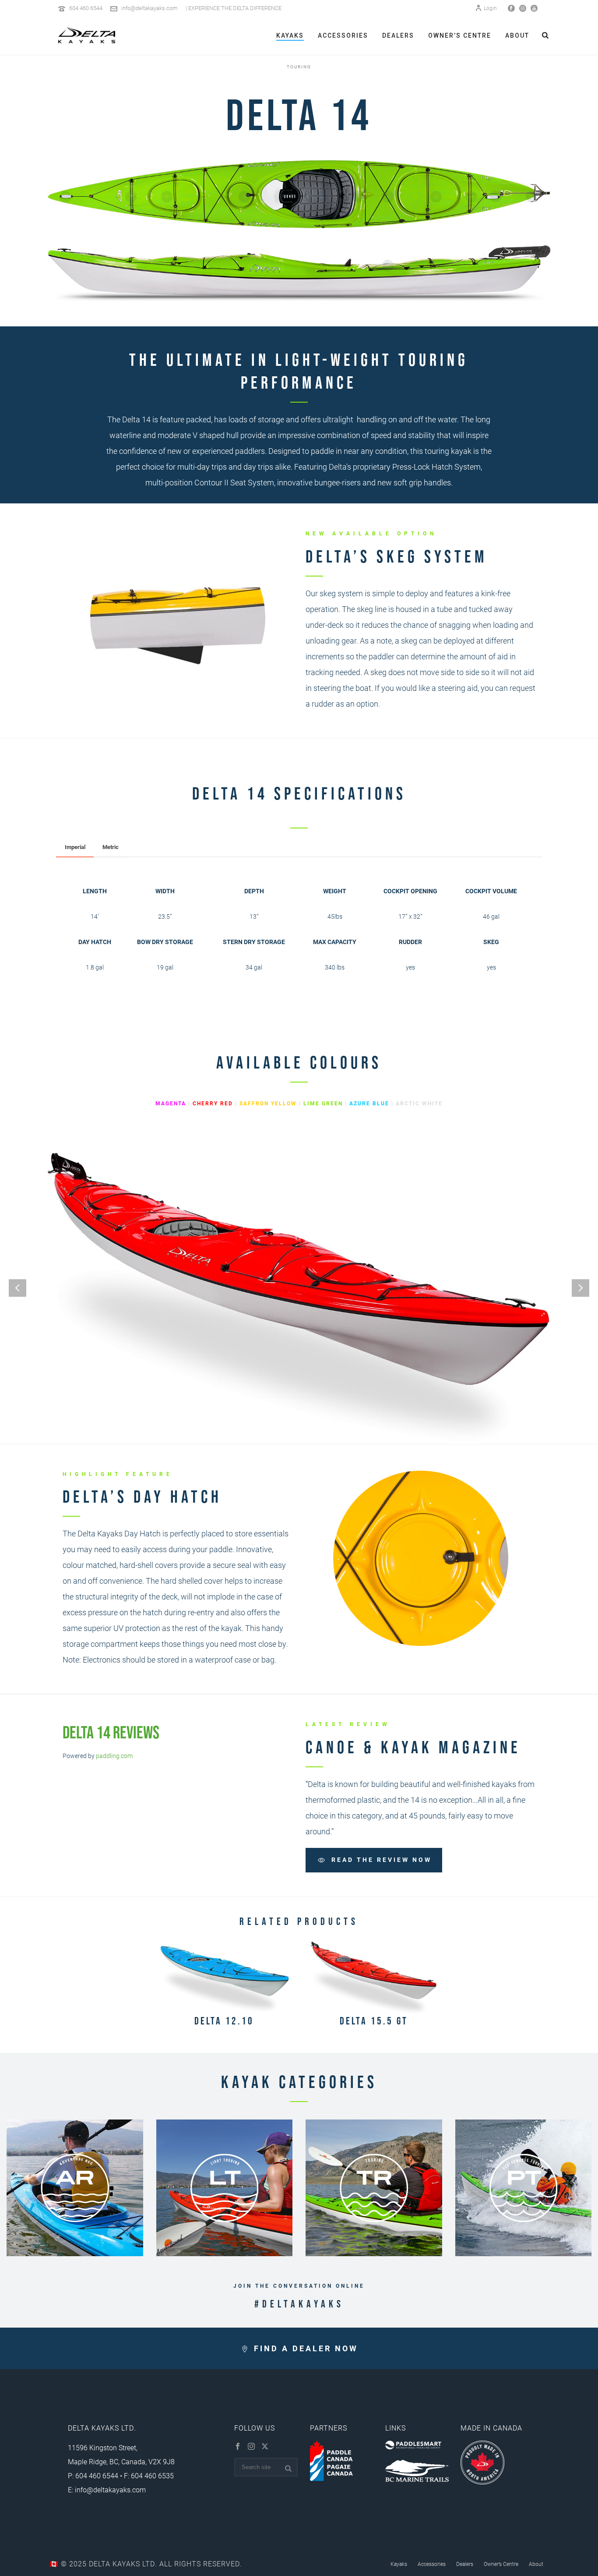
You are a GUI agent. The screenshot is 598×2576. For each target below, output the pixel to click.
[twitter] (265, 2447)
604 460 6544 (86, 8)
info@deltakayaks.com (149, 8)
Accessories (343, 35)
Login (490, 8)
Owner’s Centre (460, 35)
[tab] (75, 847)
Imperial (75, 847)
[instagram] (251, 2447)
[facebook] (238, 2447)
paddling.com (114, 1756)
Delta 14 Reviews (111, 1732)
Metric (111, 847)
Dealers (398, 35)
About (517, 35)
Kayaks (290, 35)
